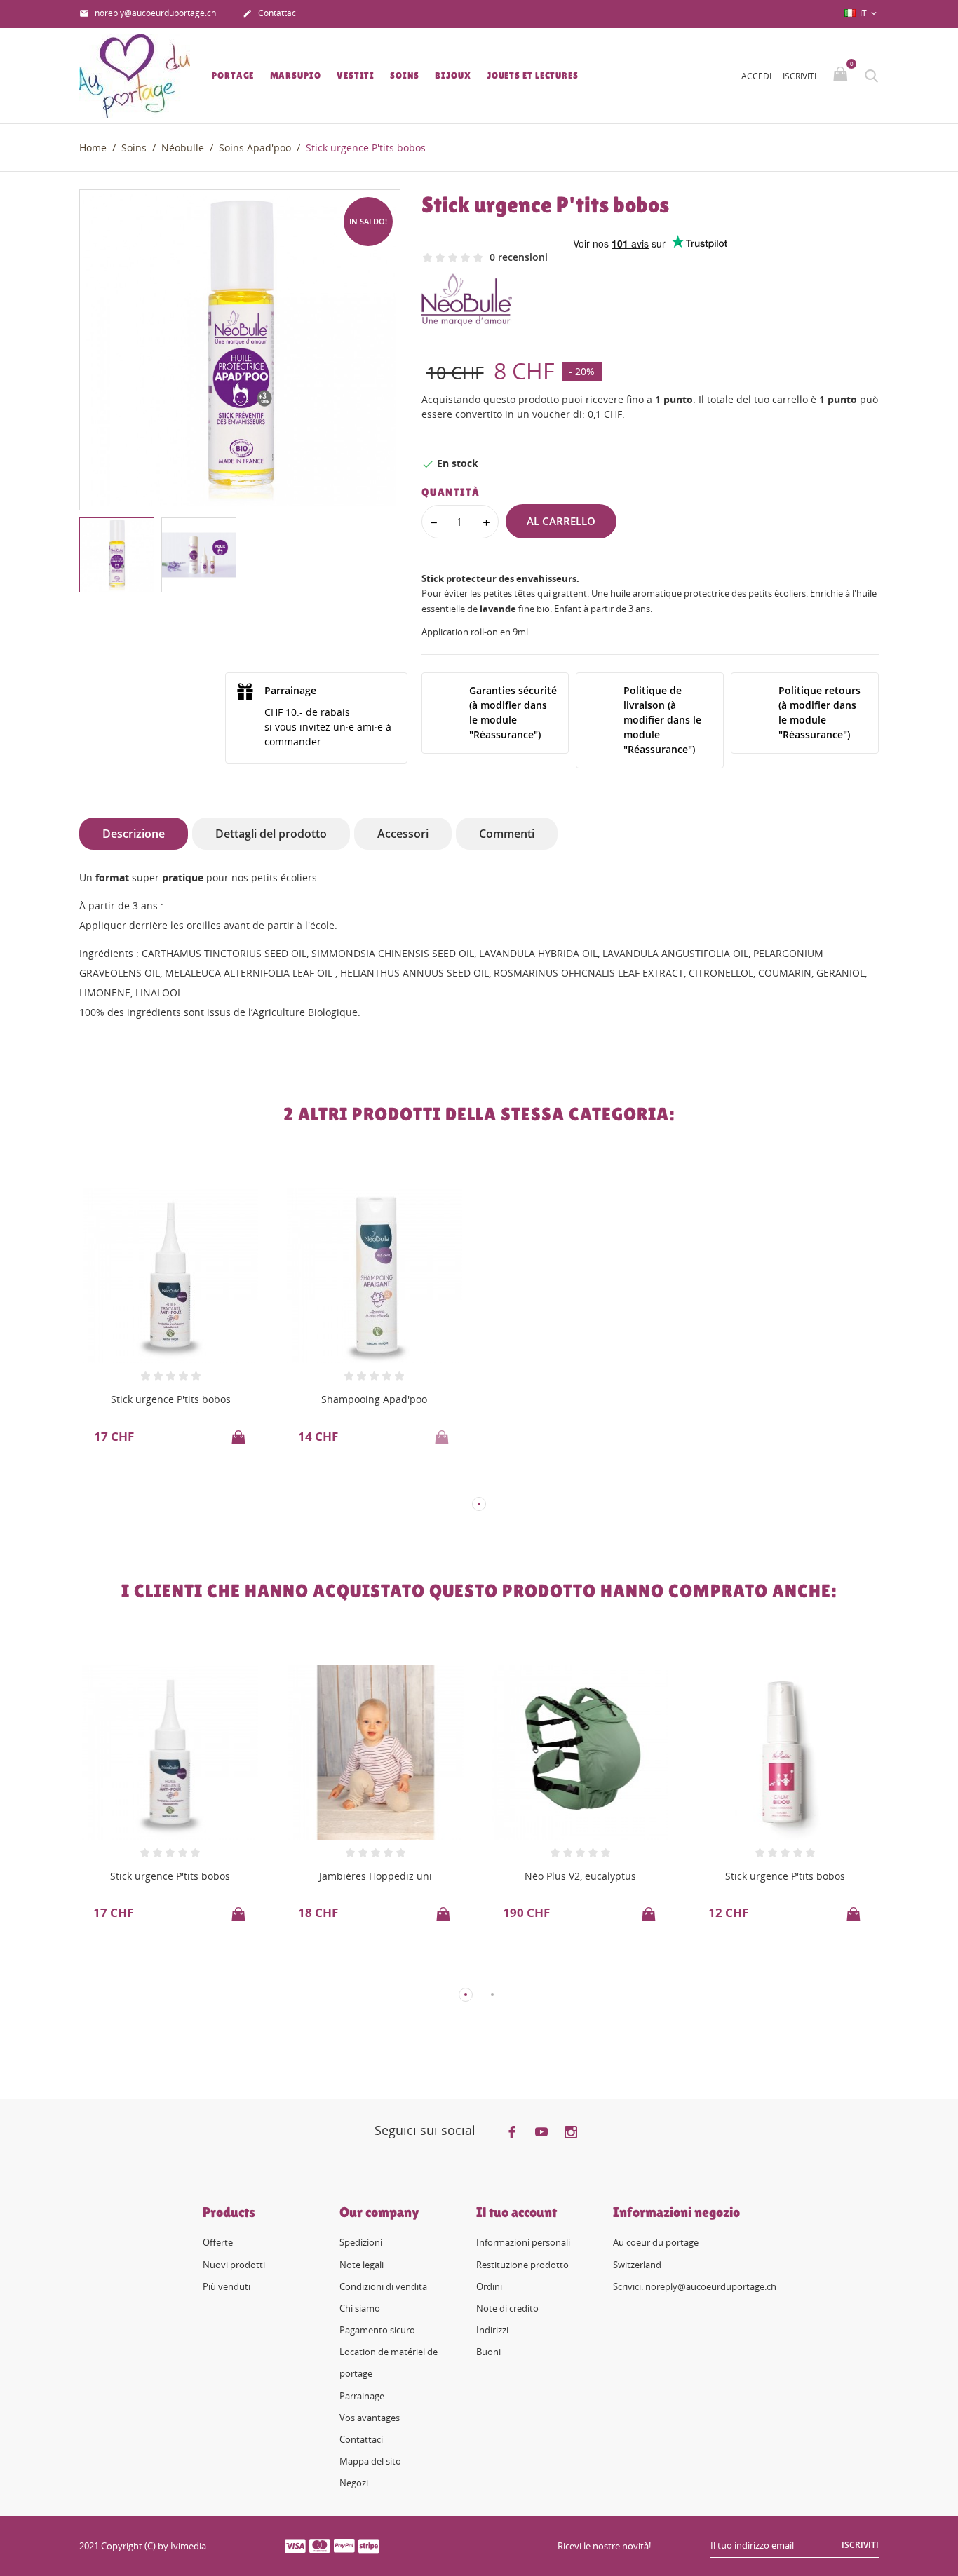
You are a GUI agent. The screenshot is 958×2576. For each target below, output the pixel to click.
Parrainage (362, 2396)
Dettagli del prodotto (271, 834)
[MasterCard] (320, 2545)
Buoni (488, 2352)
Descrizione (134, 834)
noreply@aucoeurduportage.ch (148, 13)
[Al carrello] (240, 1433)
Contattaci (270, 13)
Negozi (354, 2483)
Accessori (403, 834)
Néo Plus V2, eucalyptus (580, 1876)
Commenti (507, 834)
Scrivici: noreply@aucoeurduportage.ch (695, 2286)
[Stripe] (369, 2545)
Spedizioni (361, 2242)
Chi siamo (360, 2308)
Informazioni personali (523, 2242)
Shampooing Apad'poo (374, 1399)
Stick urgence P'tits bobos (171, 1399)
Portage (233, 75)
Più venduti (227, 2286)
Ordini (489, 2286)
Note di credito (507, 2308)
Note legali (362, 2265)
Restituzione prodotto (522, 2265)
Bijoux (453, 75)
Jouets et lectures (533, 75)
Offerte (218, 2242)
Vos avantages (370, 2418)
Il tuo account (517, 2212)
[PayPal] (344, 2545)
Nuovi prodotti (234, 2265)
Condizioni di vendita (383, 2286)
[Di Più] (183, 1482)
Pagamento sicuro (377, 2330)
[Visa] (295, 2545)
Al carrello (561, 521)
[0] (842, 75)
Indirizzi (492, 2330)
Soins (405, 75)
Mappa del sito (370, 2461)
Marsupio (296, 75)
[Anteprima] (157, 1481)
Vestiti (356, 75)
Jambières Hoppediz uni (376, 1876)
